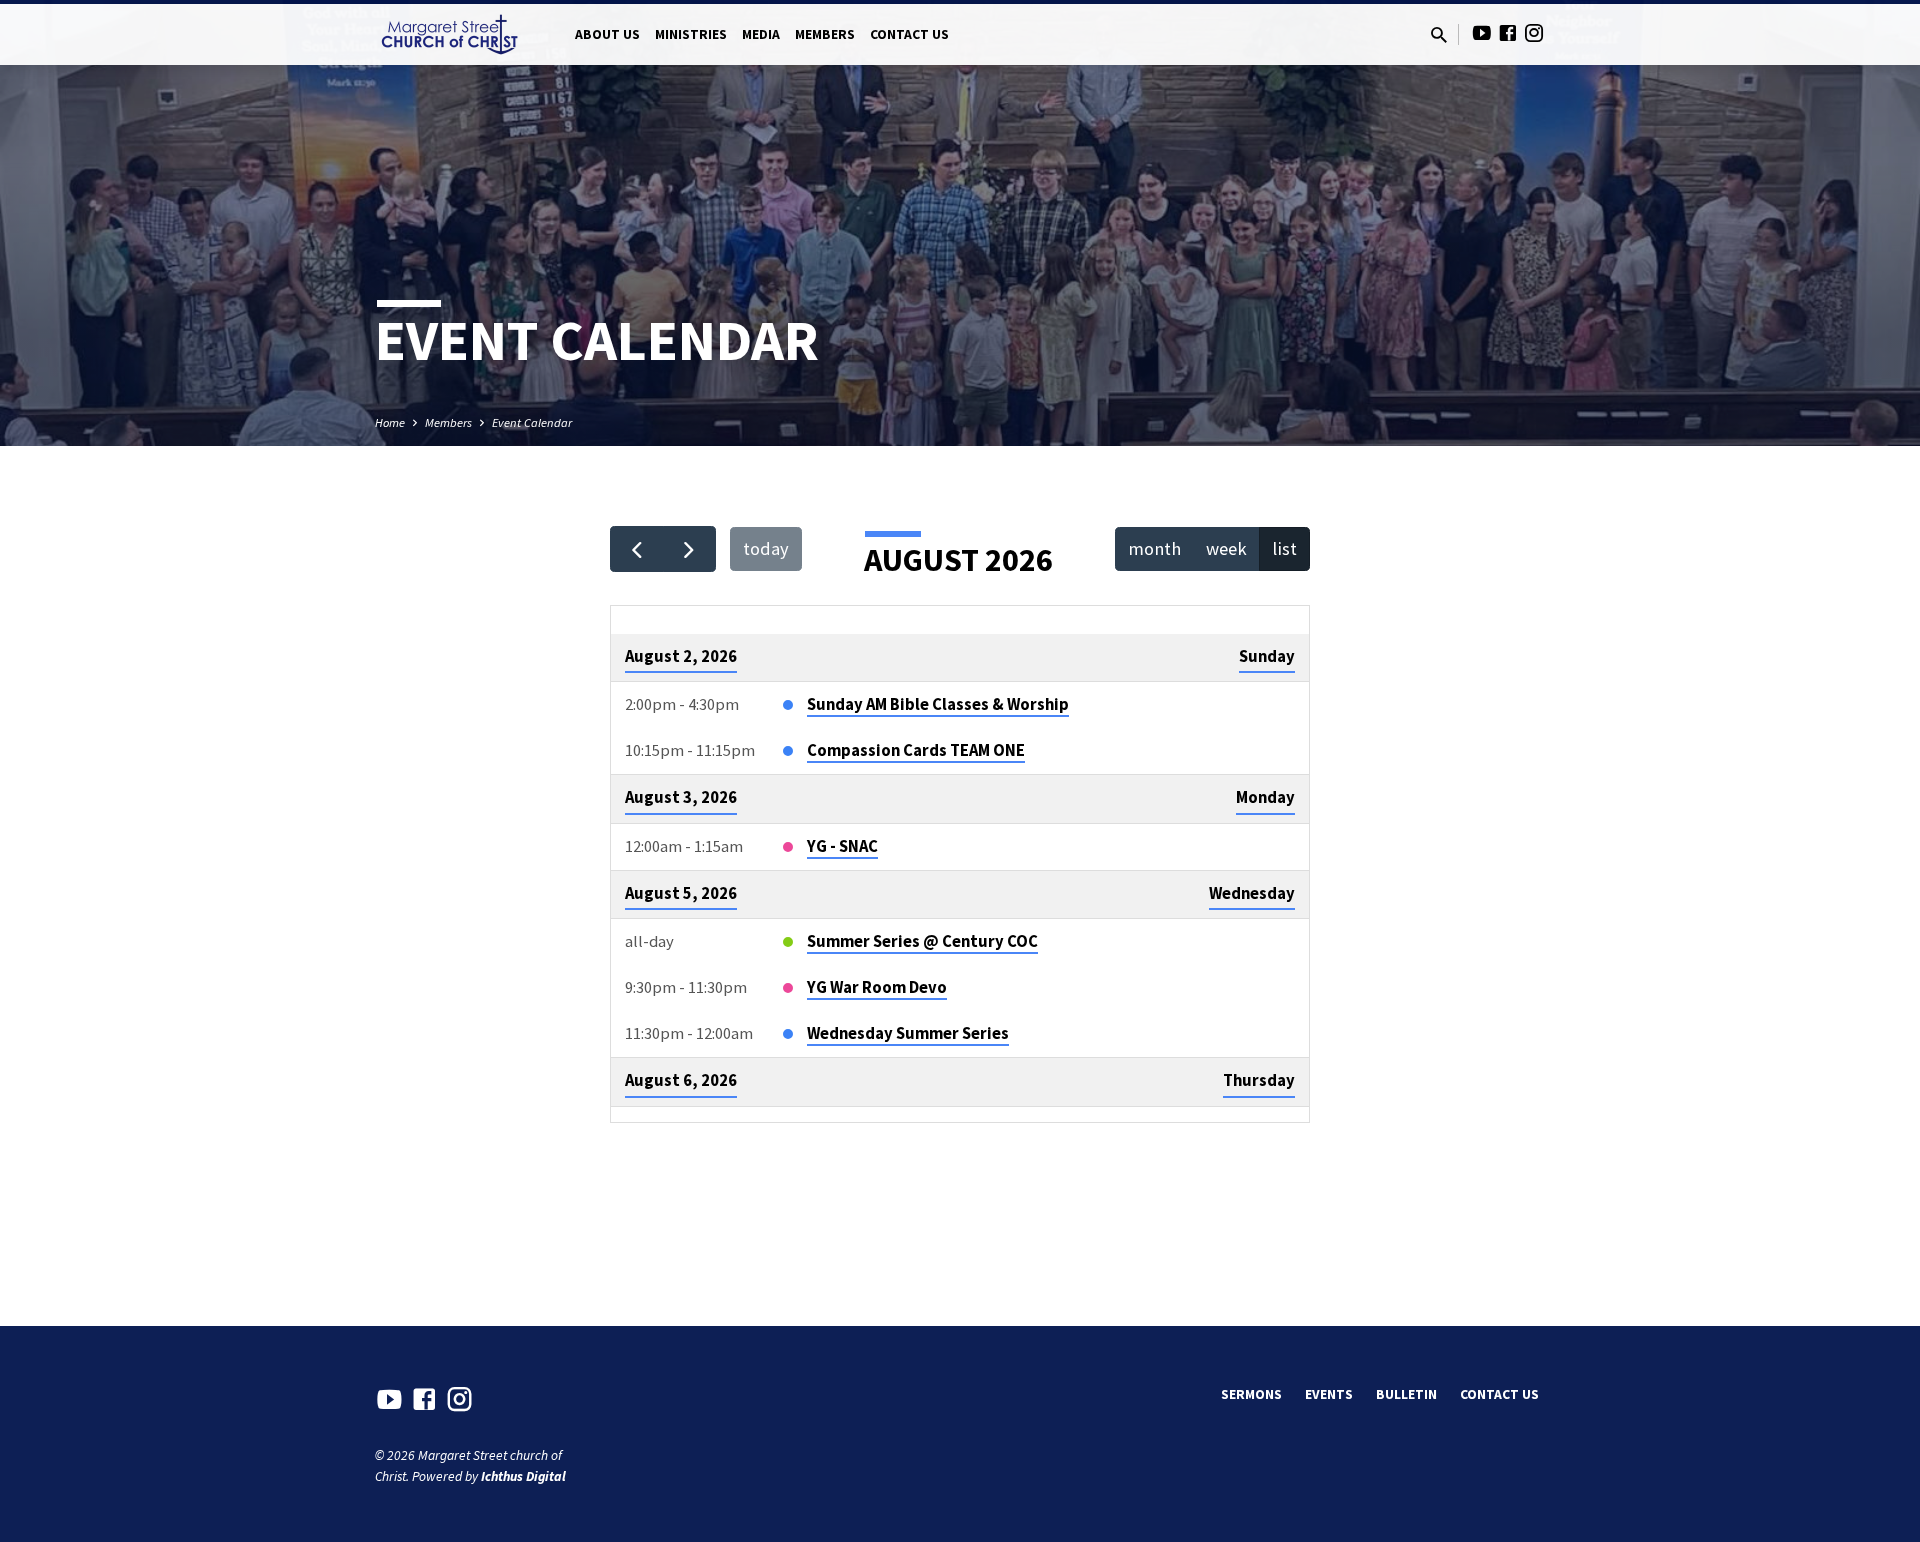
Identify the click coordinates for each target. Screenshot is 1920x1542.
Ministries (691, 34)
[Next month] (690, 549)
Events (1329, 1394)
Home (390, 422)
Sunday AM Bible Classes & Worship (938, 704)
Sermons (1251, 1394)
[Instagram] (1534, 33)
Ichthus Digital (523, 1476)
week (1226, 548)
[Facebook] (1508, 33)
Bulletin (1406, 1394)
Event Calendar (532, 422)
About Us (607, 34)
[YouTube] (1482, 33)
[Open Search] (1439, 35)
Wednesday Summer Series (908, 1033)
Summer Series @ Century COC (922, 941)
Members (825, 34)
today (766, 548)
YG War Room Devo (877, 987)
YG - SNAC (842, 846)
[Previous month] (637, 549)
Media (761, 34)
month (1154, 548)
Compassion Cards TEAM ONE (916, 750)
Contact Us (909, 34)
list (1284, 548)
